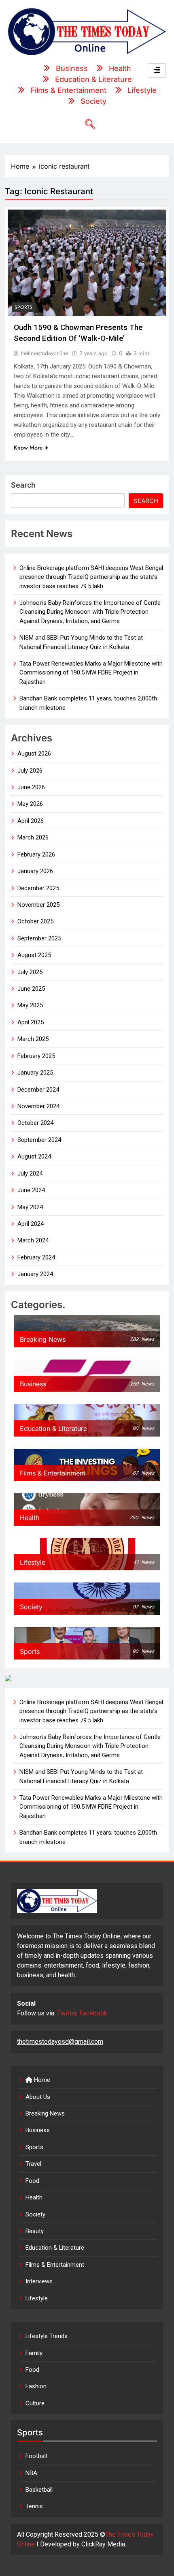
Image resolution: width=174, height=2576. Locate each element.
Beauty (35, 2231)
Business (38, 2130)
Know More (28, 448)
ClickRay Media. (104, 2544)
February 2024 (36, 1257)
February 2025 (36, 1056)
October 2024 (35, 1123)
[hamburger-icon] (157, 71)
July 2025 (30, 972)
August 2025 (34, 955)
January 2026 (35, 871)
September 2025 (39, 938)
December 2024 (38, 1090)
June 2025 (31, 989)
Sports (23, 307)
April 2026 (31, 821)
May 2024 (30, 1207)
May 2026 (30, 804)
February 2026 (36, 854)
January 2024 (35, 1274)
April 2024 (31, 1224)
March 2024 (33, 1240)
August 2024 (34, 1156)
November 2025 (38, 905)
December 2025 (38, 888)
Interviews (39, 2281)
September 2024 (39, 1140)
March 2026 (33, 837)
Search (23, 485)
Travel (33, 2164)
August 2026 (34, 754)
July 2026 (30, 771)
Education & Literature (55, 2248)
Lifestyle (37, 2298)
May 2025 (30, 1005)
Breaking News (45, 2113)
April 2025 (31, 1022)
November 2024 (38, 1106)
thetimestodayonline (45, 353)
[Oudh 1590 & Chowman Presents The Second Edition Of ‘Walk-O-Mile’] (87, 262)
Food (32, 2181)
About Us (38, 2097)
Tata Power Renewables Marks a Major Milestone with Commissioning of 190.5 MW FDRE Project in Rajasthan (91, 673)
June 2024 (31, 1190)
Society (35, 2214)
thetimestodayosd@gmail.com (60, 2042)
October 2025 (35, 921)
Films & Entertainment (55, 2265)
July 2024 (30, 1173)
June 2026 (31, 787)
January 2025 (35, 1073)
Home (41, 2080)
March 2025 (33, 1039)
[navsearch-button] (87, 125)
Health (34, 2197)
